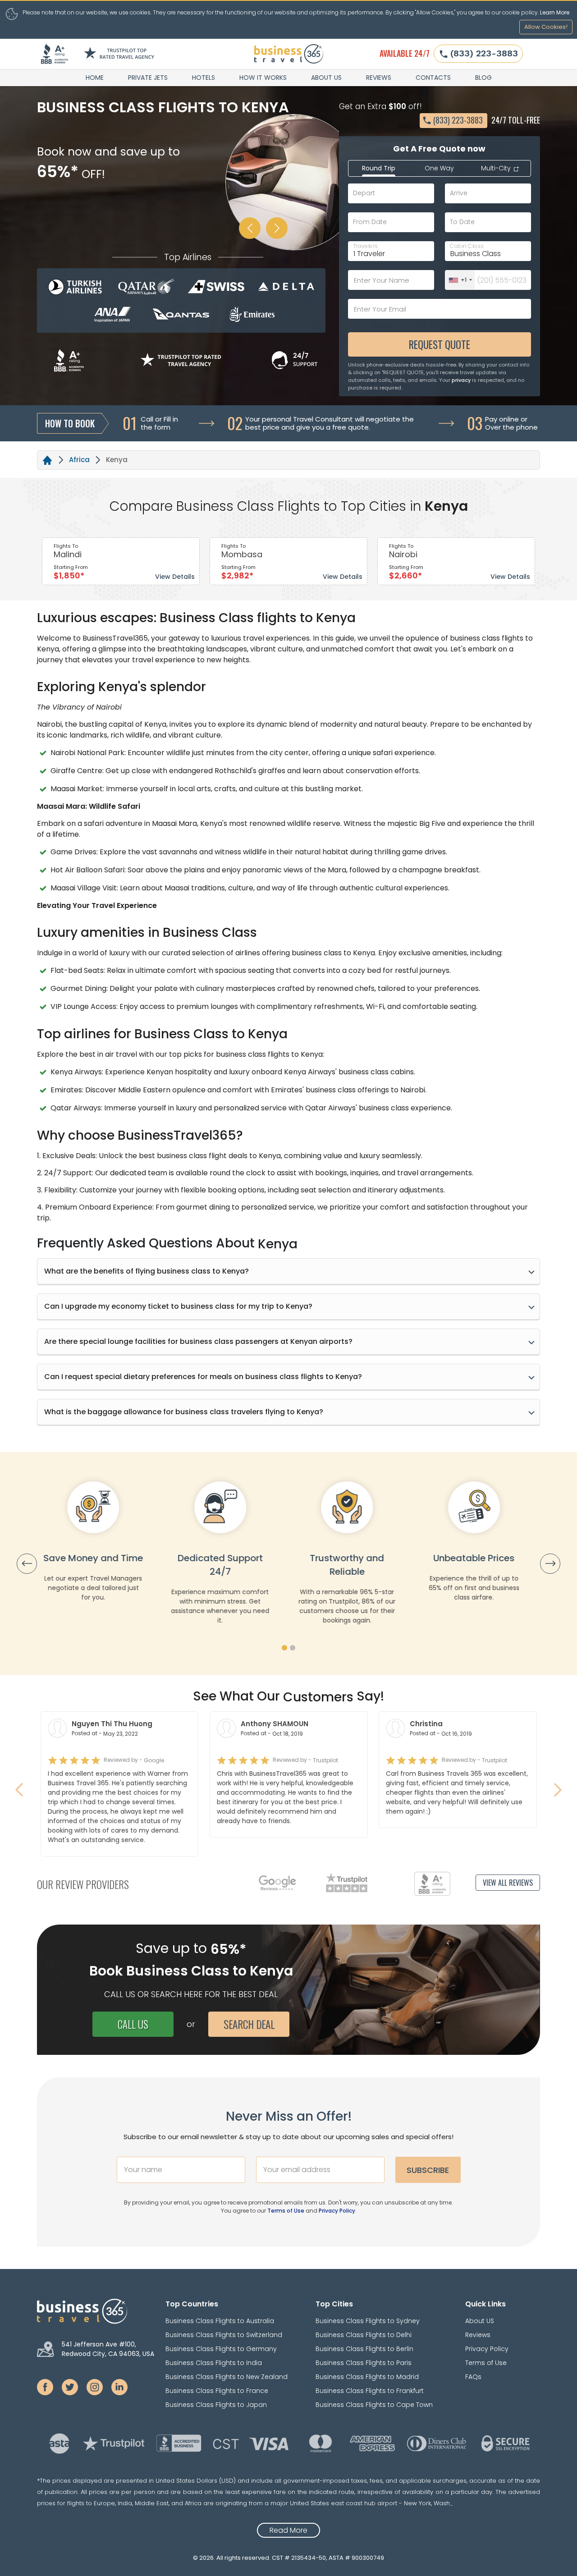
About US (326, 78)
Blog (483, 78)
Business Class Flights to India (214, 2363)
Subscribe (428, 2170)
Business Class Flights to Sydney (368, 2321)
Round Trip (379, 168)
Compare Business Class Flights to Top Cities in (265, 506)
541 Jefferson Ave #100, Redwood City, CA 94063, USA (108, 2349)
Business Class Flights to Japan (216, 2405)
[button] (284, 1648)
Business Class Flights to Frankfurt (370, 2391)
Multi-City (497, 168)
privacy (461, 380)
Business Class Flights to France (217, 2391)
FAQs (473, 2377)
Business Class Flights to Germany (221, 2349)
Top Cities (334, 2304)
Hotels (204, 78)
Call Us (133, 2024)
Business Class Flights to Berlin (364, 2349)
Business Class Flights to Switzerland (224, 2335)
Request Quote (440, 344)
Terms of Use (286, 2211)
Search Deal (249, 2024)
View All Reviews (508, 1883)
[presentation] (27, 1564)
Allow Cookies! (546, 27)
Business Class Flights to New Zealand (227, 2377)
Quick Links (485, 2304)
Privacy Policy (337, 2211)
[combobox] (460, 280)
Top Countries (192, 2304)
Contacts (433, 78)
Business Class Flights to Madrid (367, 2377)
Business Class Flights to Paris (364, 2363)
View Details (175, 577)
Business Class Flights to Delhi (364, 2335)
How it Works (263, 78)
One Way (439, 168)
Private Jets (148, 78)
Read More (288, 2530)
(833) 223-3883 (484, 53)
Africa (79, 460)
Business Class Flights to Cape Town (374, 2405)
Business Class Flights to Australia (220, 2321)
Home (95, 78)
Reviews (379, 78)
